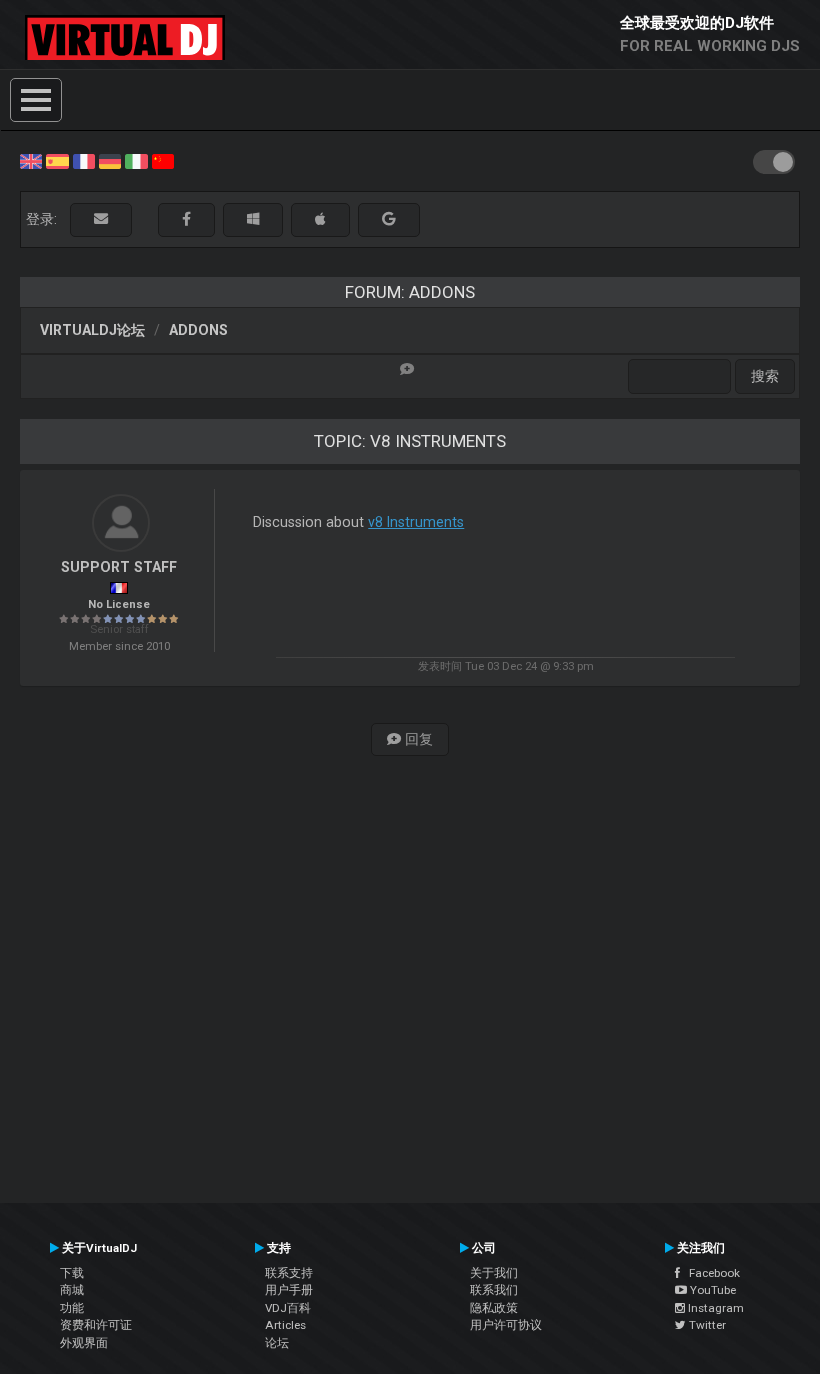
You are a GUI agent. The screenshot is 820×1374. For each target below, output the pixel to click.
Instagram (714, 1308)
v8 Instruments (416, 522)
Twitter (706, 1325)
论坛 (277, 1343)
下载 (72, 1273)
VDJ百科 (288, 1308)
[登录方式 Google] (389, 219)
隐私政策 (494, 1308)
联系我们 (494, 1290)
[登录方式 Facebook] (186, 219)
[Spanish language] (57, 160)
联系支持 (289, 1273)
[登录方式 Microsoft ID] (253, 219)
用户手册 (289, 1290)
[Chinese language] (163, 160)
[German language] (110, 160)
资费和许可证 (96, 1325)
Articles (285, 1325)
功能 (72, 1308)
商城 (72, 1290)
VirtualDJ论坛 (92, 330)
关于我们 (494, 1273)
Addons (198, 330)
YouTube (711, 1290)
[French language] (84, 160)
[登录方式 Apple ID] (320, 219)
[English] (31, 160)
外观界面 (84, 1343)
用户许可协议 (506, 1325)
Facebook (710, 1273)
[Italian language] (136, 160)
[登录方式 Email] (101, 219)
